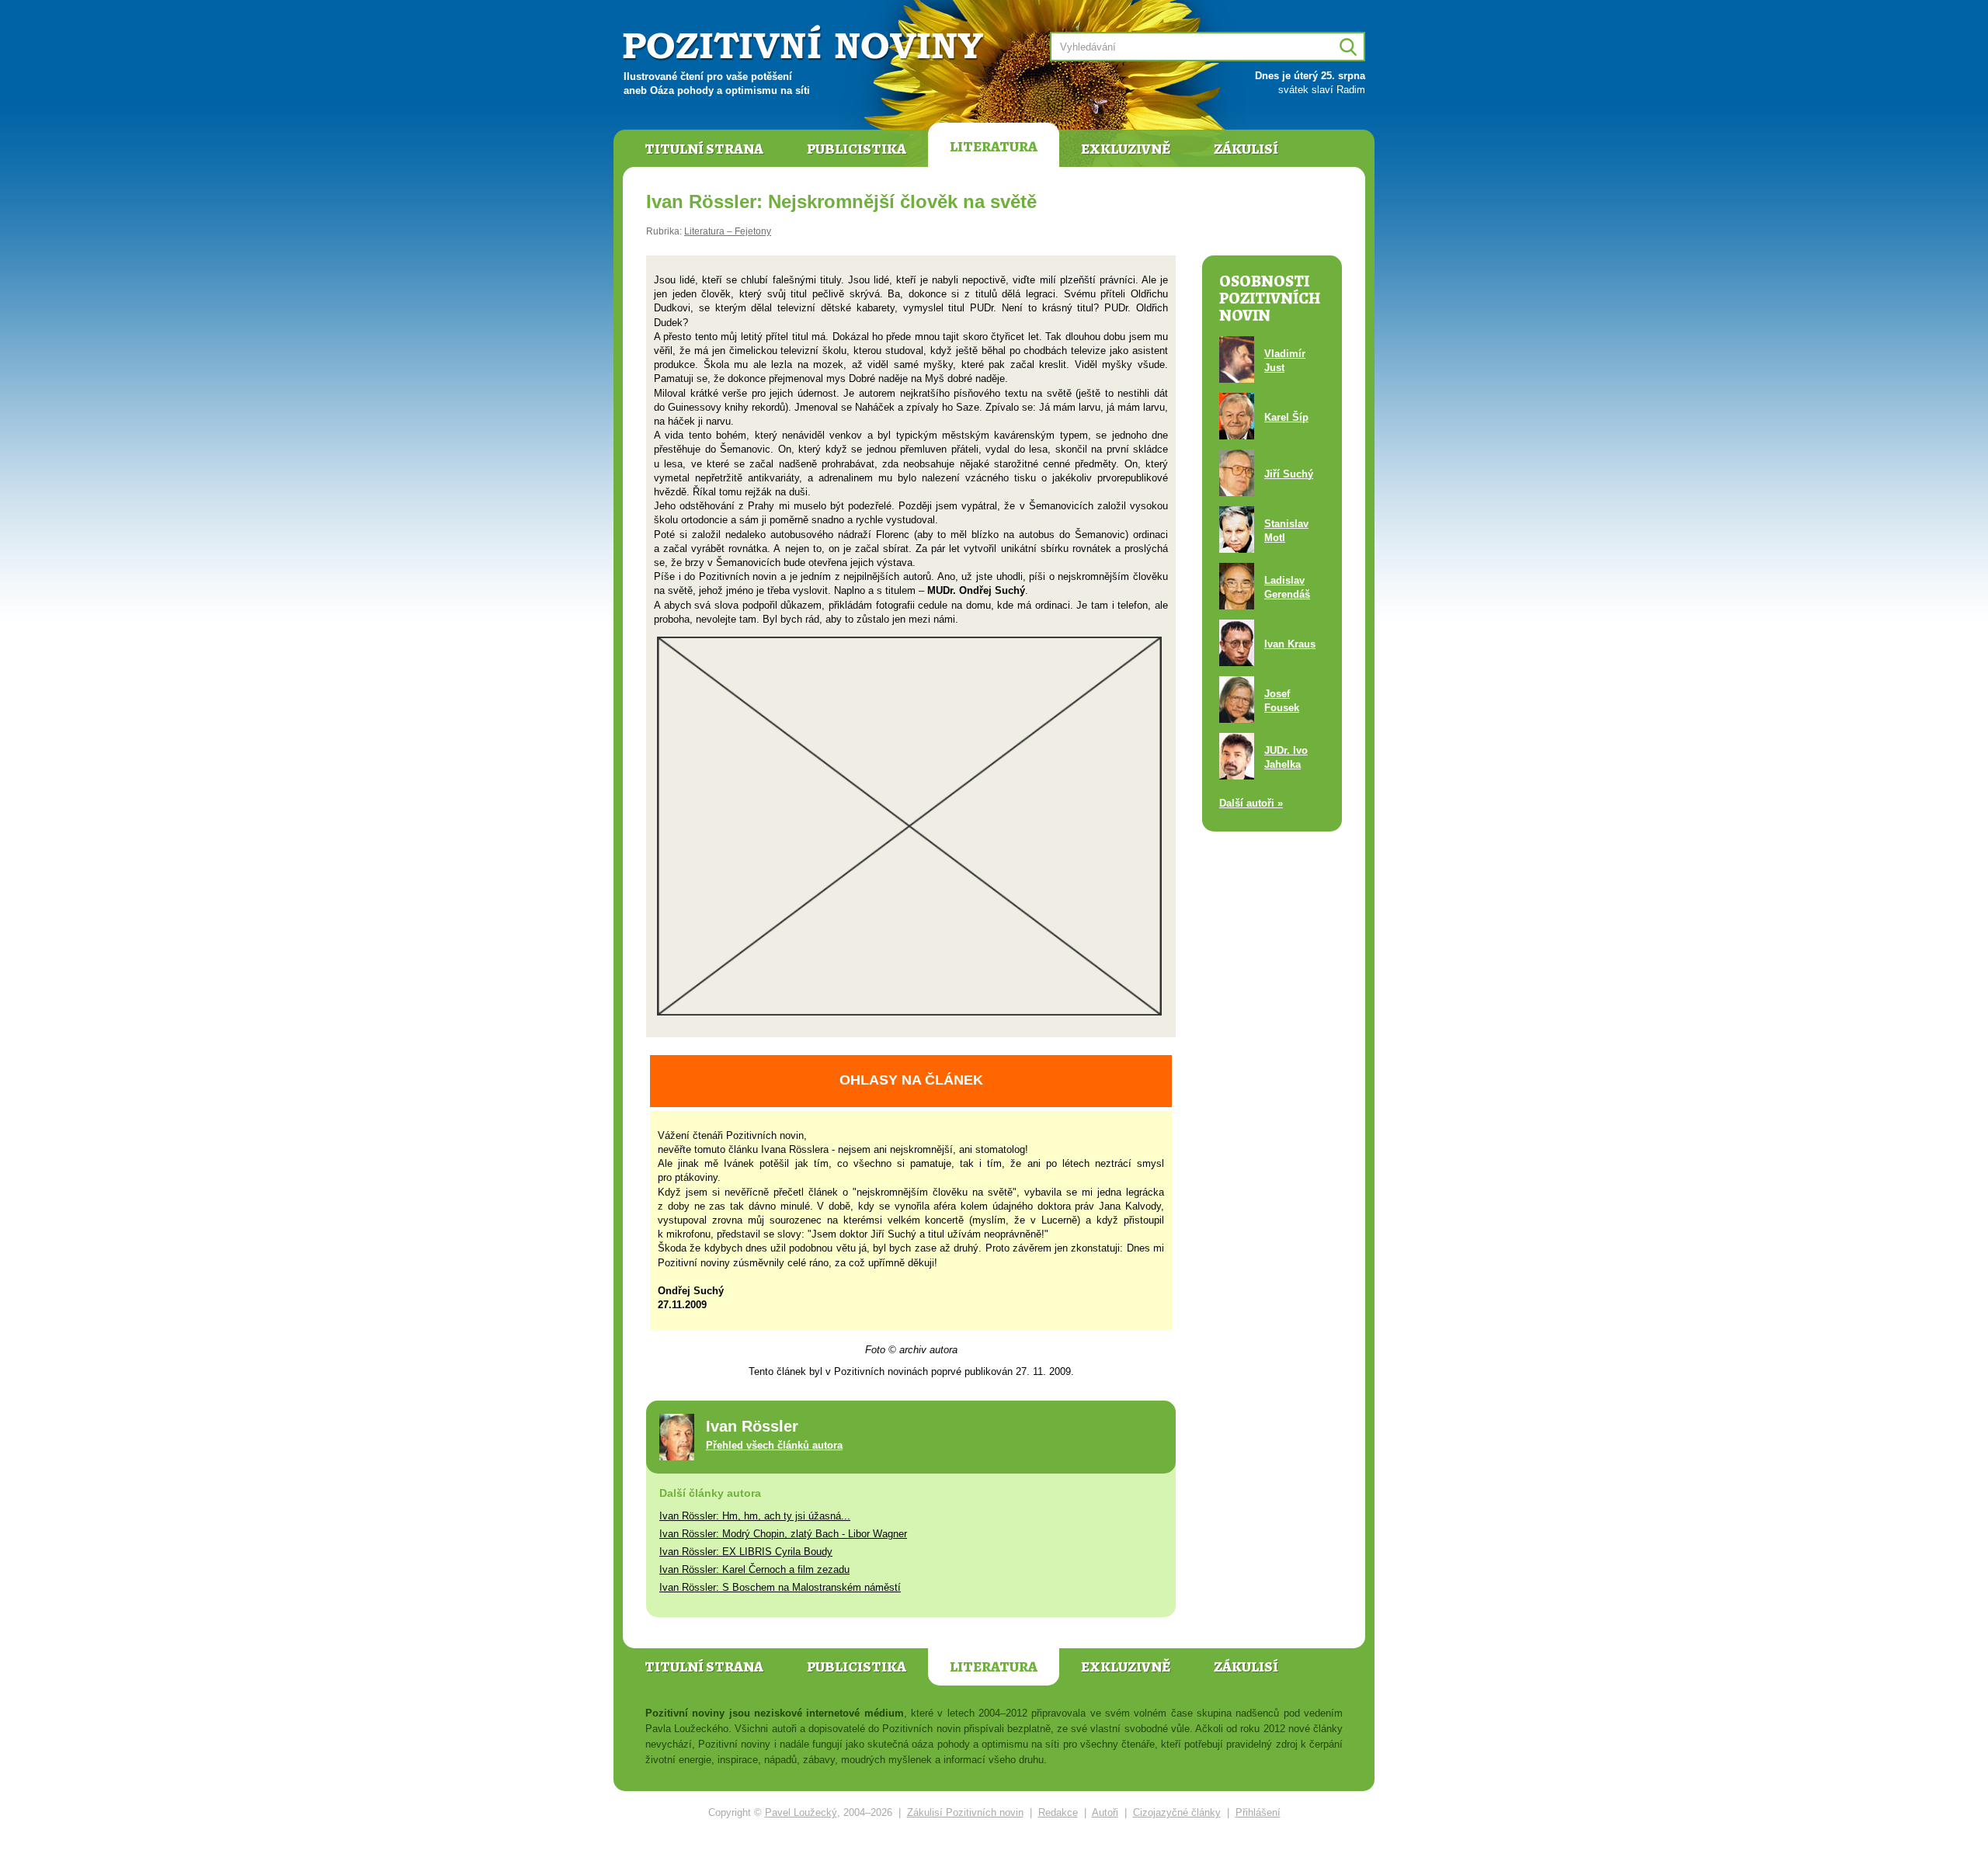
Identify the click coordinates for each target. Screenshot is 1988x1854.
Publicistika (857, 149)
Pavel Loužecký (801, 1812)
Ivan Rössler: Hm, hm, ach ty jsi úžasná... (755, 1516)
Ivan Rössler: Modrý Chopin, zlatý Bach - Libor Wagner (783, 1534)
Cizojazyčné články (1177, 1812)
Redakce (1058, 1812)
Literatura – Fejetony (728, 231)
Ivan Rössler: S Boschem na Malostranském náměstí (780, 1587)
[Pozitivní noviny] (805, 44)
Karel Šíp (1286, 417)
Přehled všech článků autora (774, 1445)
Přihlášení (1258, 1812)
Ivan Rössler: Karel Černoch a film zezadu (754, 1569)
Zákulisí (1246, 149)
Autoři (1105, 1812)
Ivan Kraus (1290, 644)
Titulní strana (704, 149)
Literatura (994, 147)
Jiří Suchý (1289, 474)
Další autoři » (1251, 803)
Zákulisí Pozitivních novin (965, 1812)
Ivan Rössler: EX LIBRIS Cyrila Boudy (746, 1552)
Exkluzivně (1126, 149)
